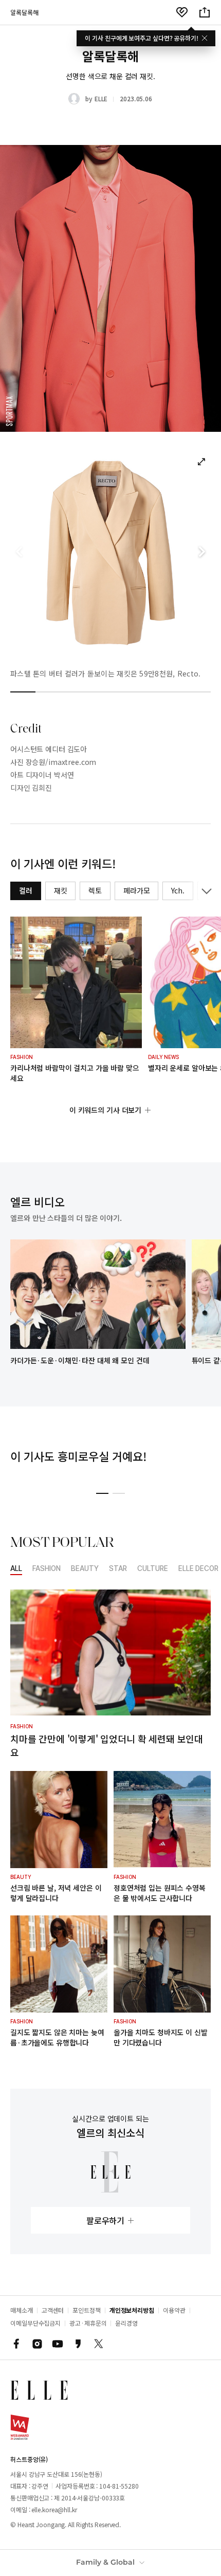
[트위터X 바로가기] (99, 2344)
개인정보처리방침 (132, 2310)
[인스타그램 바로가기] (37, 2344)
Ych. (178, 890)
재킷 (61, 890)
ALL (16, 1569)
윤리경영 (126, 2323)
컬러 (26, 890)
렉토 (95, 890)
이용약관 (174, 2310)
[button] (201, 552)
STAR (118, 1569)
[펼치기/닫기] (205, 891)
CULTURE (153, 1569)
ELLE (101, 98)
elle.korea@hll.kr (54, 2509)
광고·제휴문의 (88, 2323)
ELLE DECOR (198, 1569)
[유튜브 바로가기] (58, 2344)
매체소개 (22, 2310)
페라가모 (136, 890)
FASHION (47, 1569)
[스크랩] (182, 12)
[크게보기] (201, 462)
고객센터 (53, 2310)
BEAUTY (85, 1569)
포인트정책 (87, 2310)
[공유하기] (205, 12)
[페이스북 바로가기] (16, 2344)
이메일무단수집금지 (35, 2323)
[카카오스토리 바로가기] (78, 2344)
